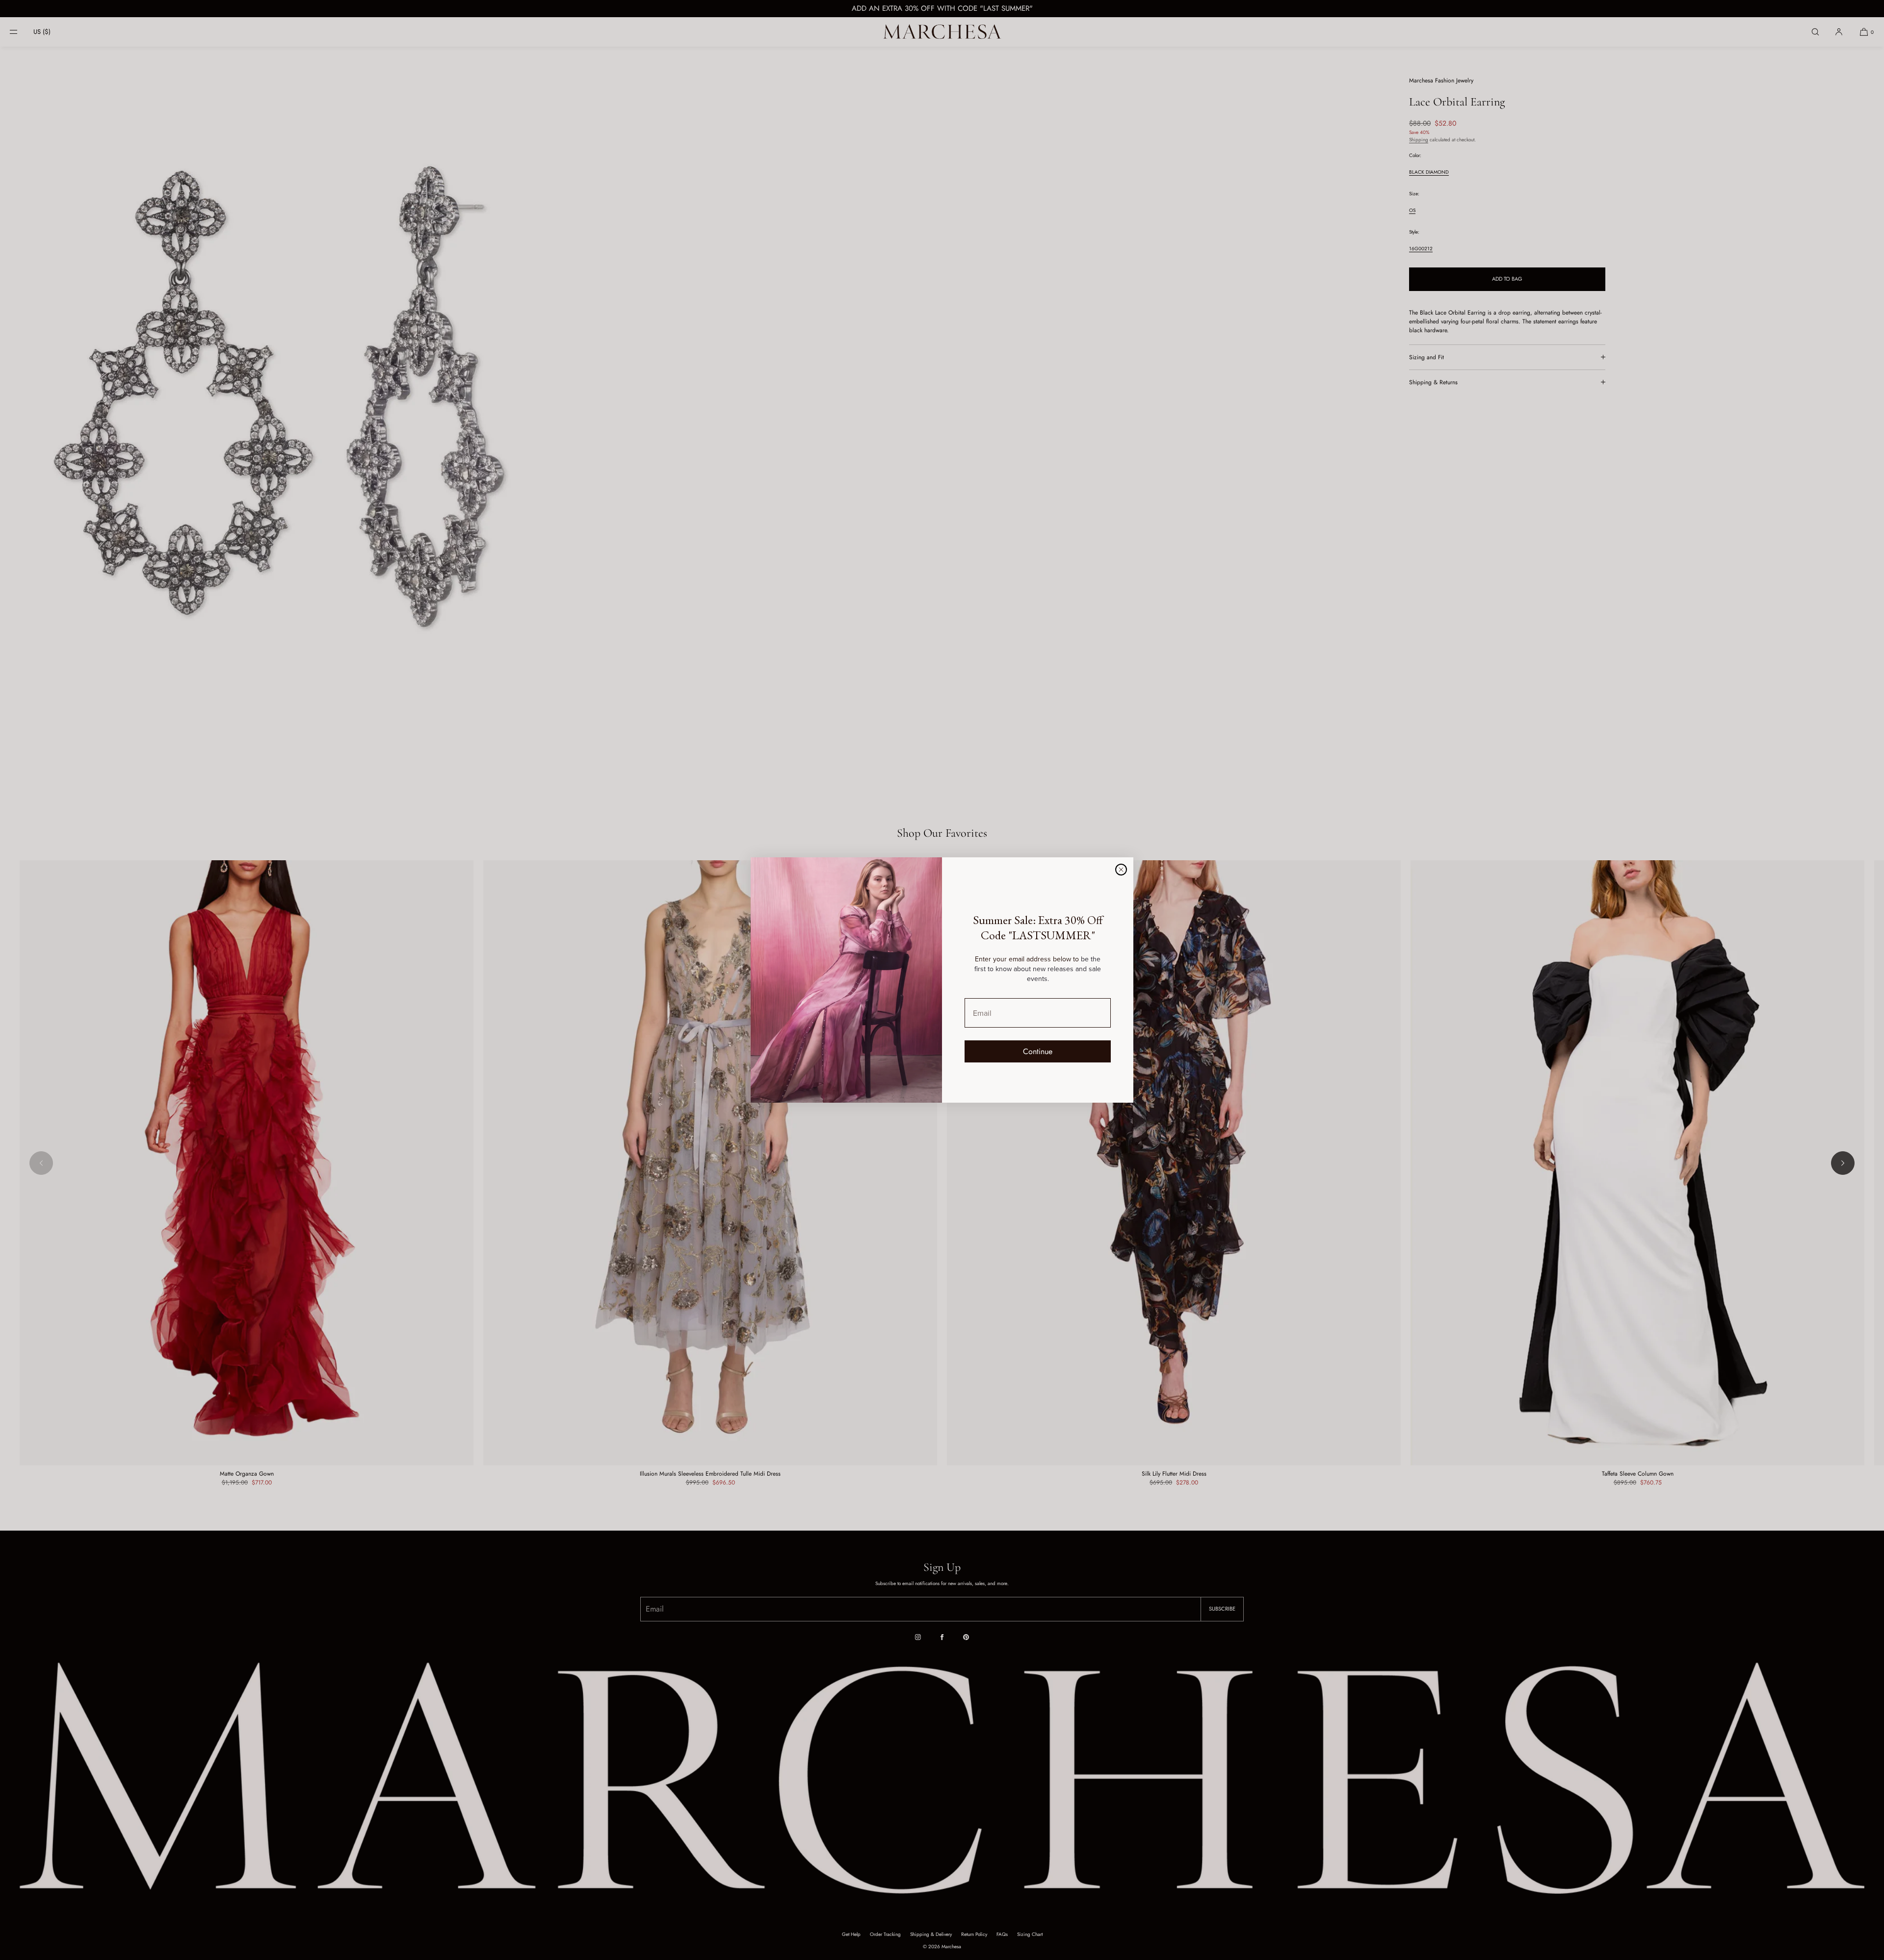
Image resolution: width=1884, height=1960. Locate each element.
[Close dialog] (1121, 870)
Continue (1038, 1051)
